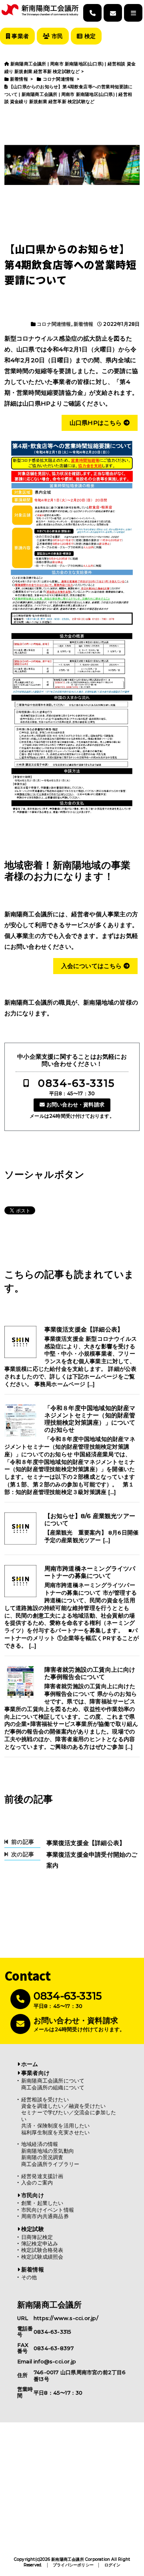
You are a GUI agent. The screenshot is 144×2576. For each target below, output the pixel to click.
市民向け (33, 2195)
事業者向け (35, 2073)
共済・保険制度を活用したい (56, 2126)
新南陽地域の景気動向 (48, 2151)
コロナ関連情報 (54, 324)
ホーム (30, 2064)
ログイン (113, 2565)
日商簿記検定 (37, 2237)
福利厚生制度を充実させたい (56, 2132)
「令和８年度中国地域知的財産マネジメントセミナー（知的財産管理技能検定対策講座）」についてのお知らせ (90, 1419)
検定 (89, 36)
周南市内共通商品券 (45, 2216)
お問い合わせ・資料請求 (75, 1105)
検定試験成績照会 (42, 2257)
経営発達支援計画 (42, 2176)
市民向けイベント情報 (48, 2210)
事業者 (19, 36)
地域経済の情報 (40, 2144)
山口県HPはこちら (97, 423)
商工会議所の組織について (53, 2088)
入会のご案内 (37, 2183)
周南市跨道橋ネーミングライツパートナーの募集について (90, 1572)
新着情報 (83, 324)
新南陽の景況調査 (42, 2157)
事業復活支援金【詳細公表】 (84, 1330)
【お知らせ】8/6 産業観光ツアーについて (90, 1520)
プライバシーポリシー (73, 2565)
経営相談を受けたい (45, 2100)
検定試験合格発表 (42, 2250)
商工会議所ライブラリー (50, 2164)
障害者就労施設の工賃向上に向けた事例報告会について (90, 1673)
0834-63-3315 (76, 1083)
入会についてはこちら (92, 966)
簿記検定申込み (40, 2244)
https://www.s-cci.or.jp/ (66, 2318)
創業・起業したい (42, 2203)
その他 (29, 2277)
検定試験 (33, 2229)
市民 (56, 36)
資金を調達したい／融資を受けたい (63, 2106)
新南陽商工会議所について (53, 2081)
